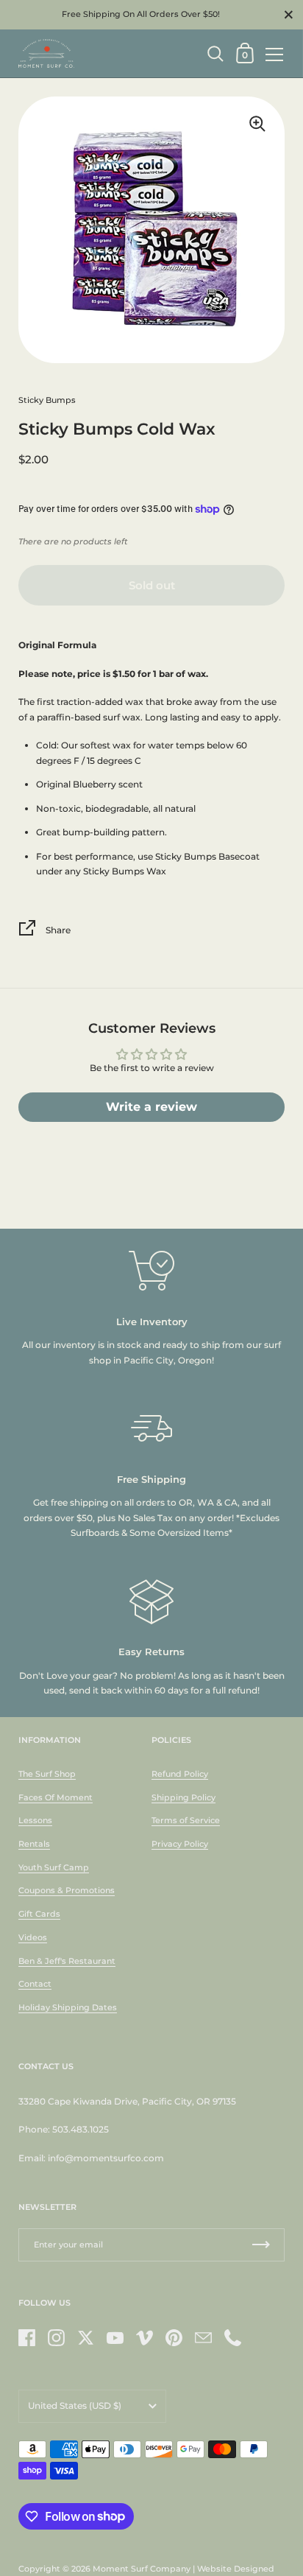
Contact (35, 1984)
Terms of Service (186, 1820)
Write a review (151, 1107)
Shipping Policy (183, 1797)
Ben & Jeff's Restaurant (67, 1961)
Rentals (34, 1844)
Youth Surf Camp (54, 1867)
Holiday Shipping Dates (68, 2007)
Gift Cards (39, 1914)
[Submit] (261, 2245)
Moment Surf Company (142, 2569)
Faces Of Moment (56, 1797)
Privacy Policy (180, 1844)
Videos (33, 1937)
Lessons (35, 1820)
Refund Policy (180, 1774)
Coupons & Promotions (67, 1890)
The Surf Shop (47, 1774)
